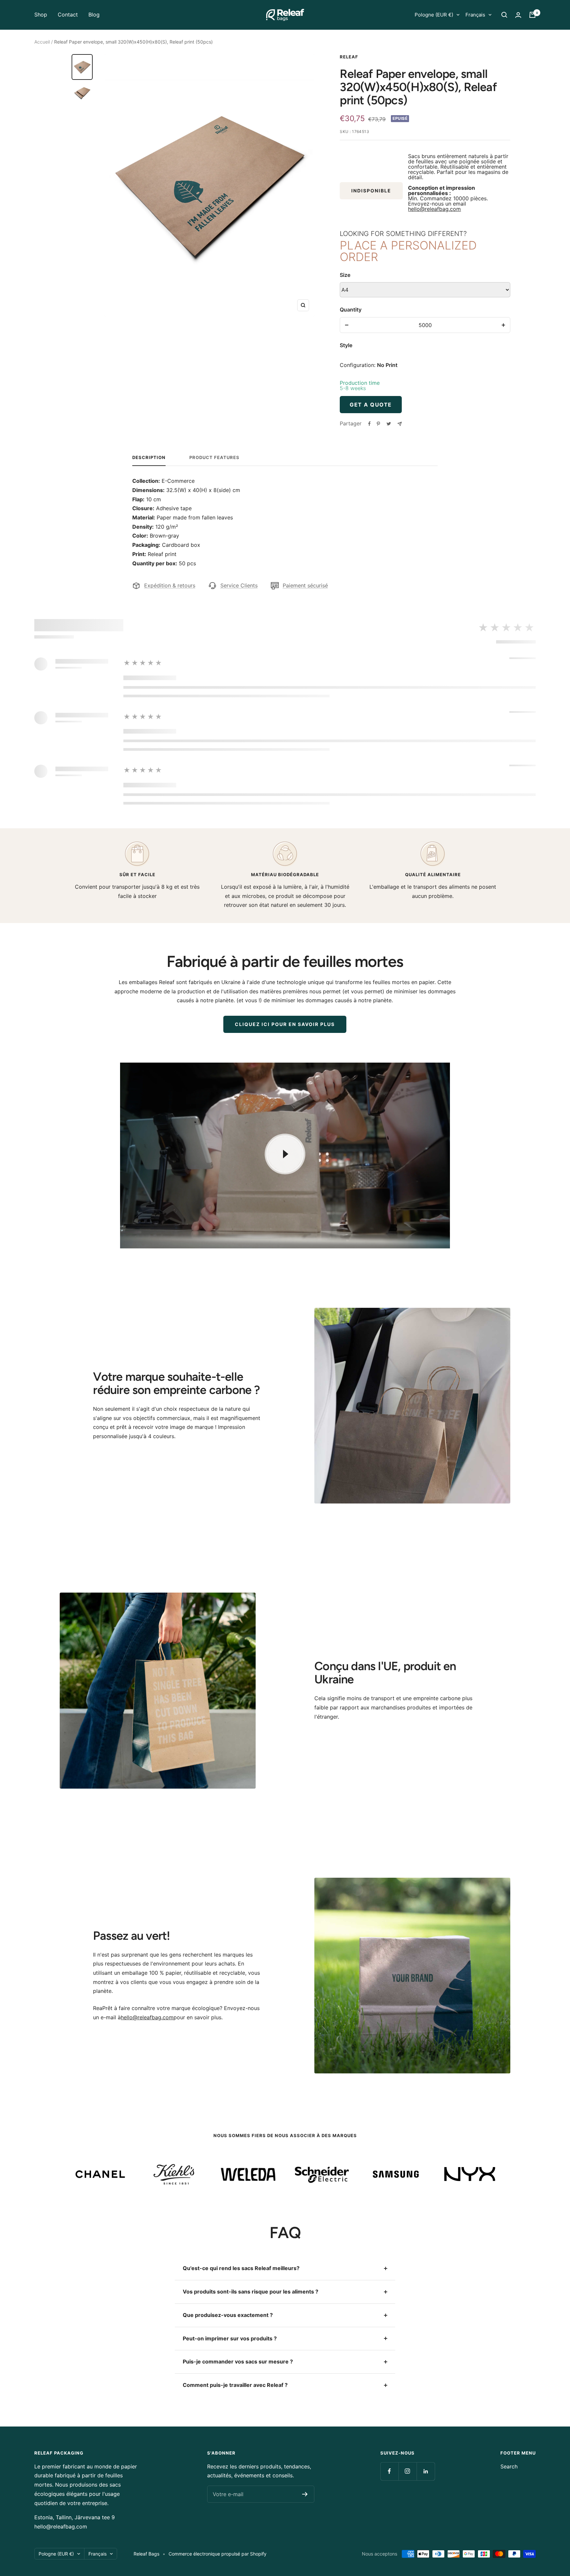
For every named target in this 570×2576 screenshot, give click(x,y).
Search (509, 2466)
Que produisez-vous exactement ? (228, 2315)
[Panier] (532, 15)
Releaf (349, 57)
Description (149, 457)
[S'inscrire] (305, 2494)
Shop (41, 15)
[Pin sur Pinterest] (378, 424)
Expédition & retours (170, 585)
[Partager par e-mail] (400, 424)
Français (475, 15)
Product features (214, 457)
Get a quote (371, 405)
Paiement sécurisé (305, 585)
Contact (68, 15)
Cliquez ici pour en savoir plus (285, 1024)
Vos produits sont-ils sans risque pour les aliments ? (251, 2292)
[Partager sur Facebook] (369, 424)
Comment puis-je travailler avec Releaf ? (235, 2385)
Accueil (42, 42)
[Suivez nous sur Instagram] (408, 2471)
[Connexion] (518, 15)
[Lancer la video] (285, 1154)
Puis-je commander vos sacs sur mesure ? (238, 2361)
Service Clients (239, 585)
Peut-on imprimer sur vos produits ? (230, 2338)
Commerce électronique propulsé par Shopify (218, 2554)
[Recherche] (504, 15)
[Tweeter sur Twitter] (389, 424)
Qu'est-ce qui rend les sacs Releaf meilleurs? (241, 2268)
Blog (94, 15)
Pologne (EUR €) (434, 15)
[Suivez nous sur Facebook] (389, 2471)
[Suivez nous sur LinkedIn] (426, 2471)
